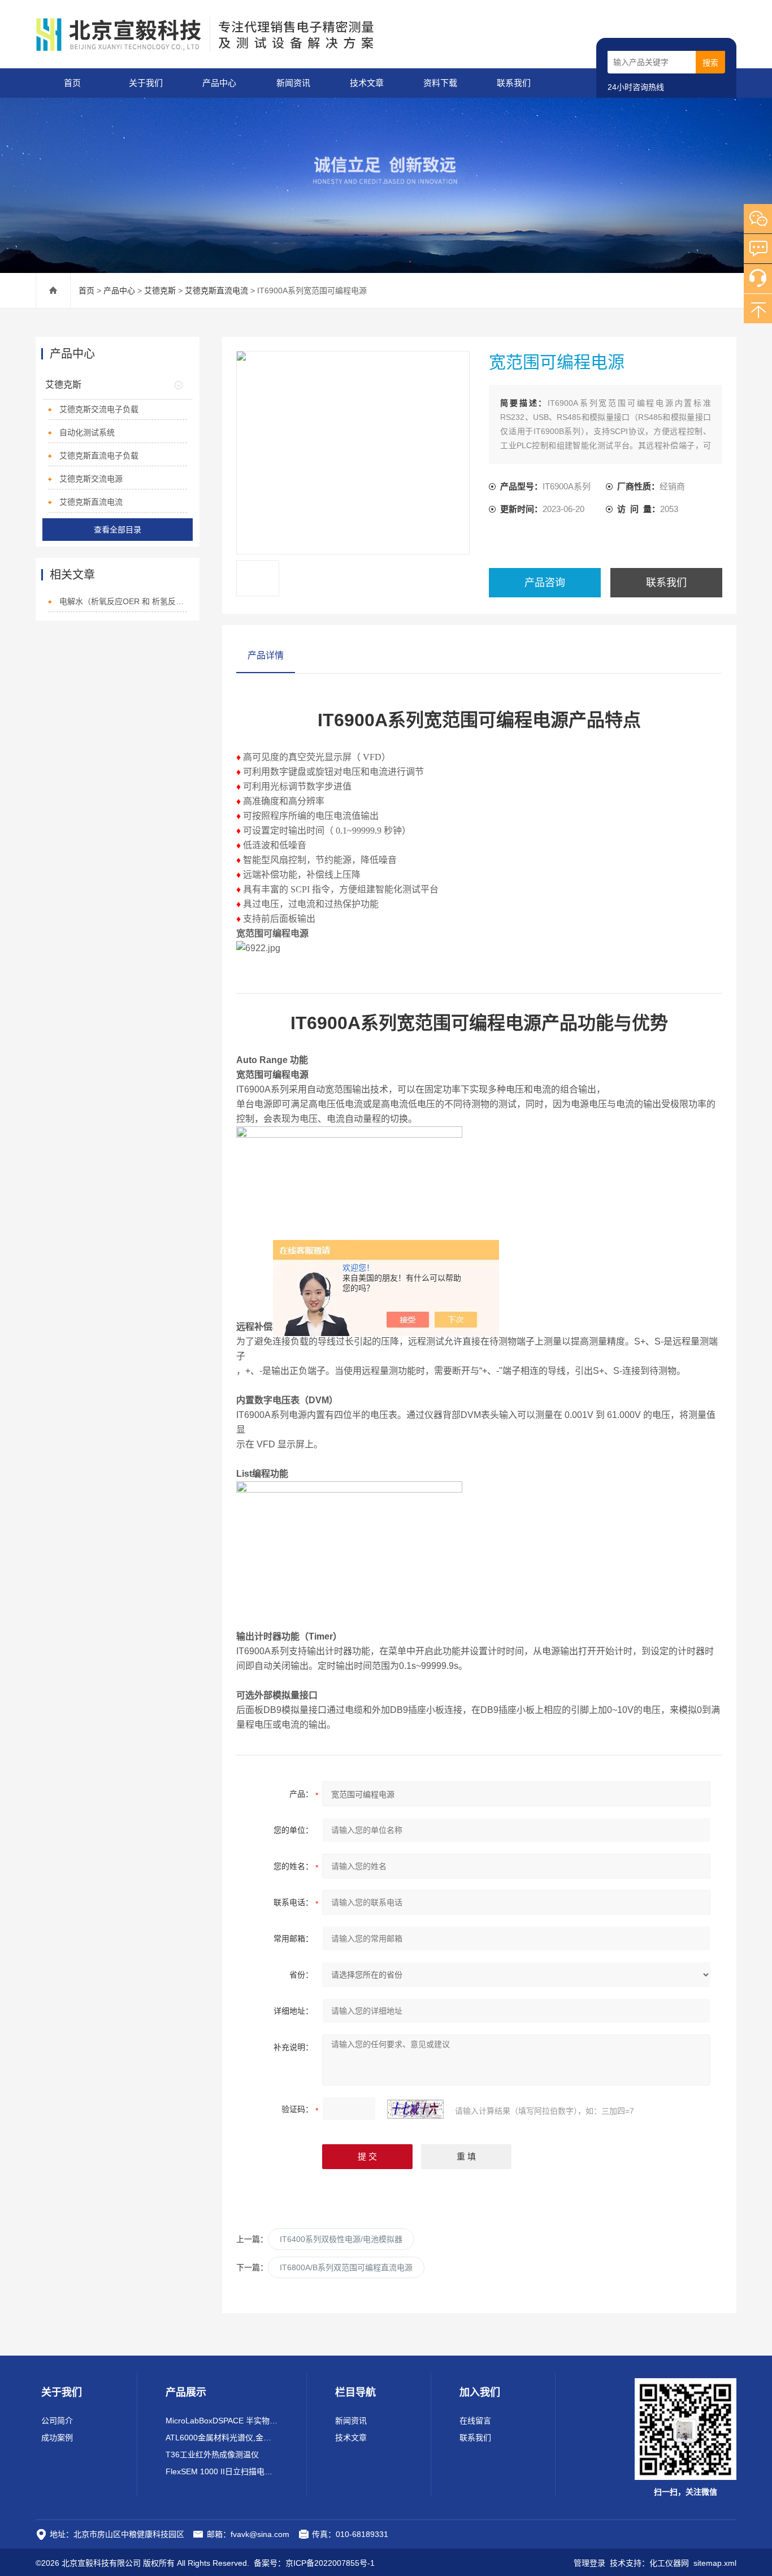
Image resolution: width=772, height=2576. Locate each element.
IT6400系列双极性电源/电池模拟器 (341, 2239)
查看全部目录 (118, 530)
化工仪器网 (669, 2563)
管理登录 (589, 2563)
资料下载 (440, 83)
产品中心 (219, 83)
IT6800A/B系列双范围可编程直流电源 (346, 2267)
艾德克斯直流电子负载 (99, 456)
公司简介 (57, 2421)
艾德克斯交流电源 (91, 479)
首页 (72, 83)
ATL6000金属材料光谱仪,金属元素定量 (222, 2438)
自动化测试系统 (87, 432)
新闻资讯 (293, 83)
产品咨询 (545, 583)
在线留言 (475, 2421)
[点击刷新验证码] (415, 2109)
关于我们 (146, 83)
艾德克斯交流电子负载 (99, 409)
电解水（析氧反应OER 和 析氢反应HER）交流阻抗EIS (123, 601)
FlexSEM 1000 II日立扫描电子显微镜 (222, 2471)
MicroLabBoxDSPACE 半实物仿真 (222, 2421)
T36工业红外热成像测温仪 (212, 2454)
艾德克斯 (160, 290)
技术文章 (367, 83)
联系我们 (514, 83)
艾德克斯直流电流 (216, 290)
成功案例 (57, 2438)
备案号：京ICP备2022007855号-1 (314, 2563)
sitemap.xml (715, 2563)
